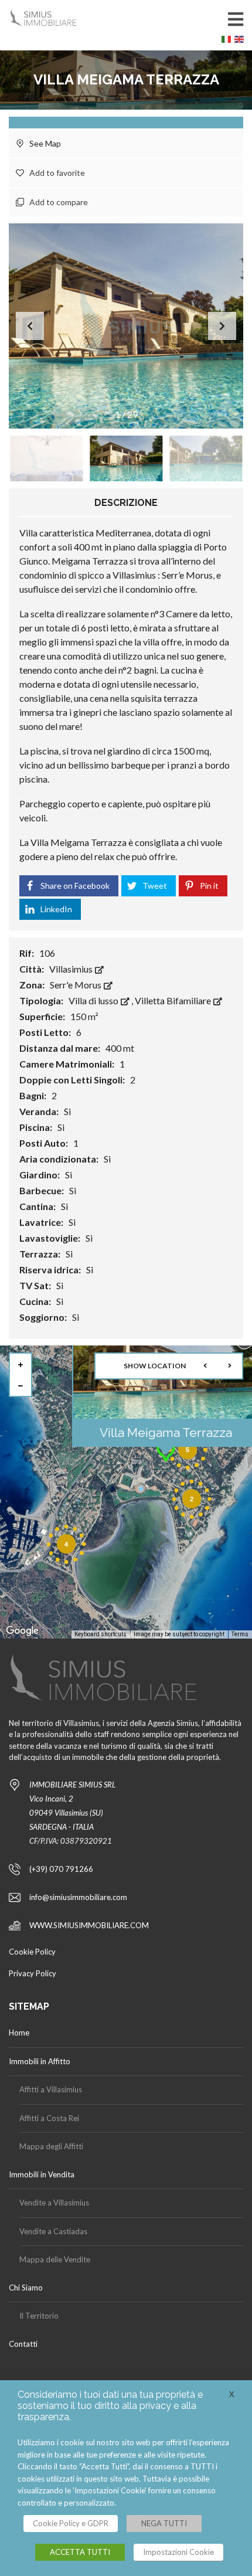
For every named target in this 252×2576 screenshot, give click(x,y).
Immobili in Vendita (42, 2174)
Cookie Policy (32, 1952)
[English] (241, 42)
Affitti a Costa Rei (49, 2118)
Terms (240, 1634)
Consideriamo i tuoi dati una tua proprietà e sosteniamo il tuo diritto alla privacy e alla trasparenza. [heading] (110, 2406)
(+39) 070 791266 (61, 1869)
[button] (222, 326)
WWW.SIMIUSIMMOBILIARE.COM (89, 1925)
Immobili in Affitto (40, 2061)
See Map (44, 143)
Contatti (23, 2344)
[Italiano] (228, 42)
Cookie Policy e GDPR (71, 2523)
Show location (155, 1366)
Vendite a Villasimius (54, 2203)
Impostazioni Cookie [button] (178, 2552)
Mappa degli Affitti (51, 2146)
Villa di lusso (94, 1000)
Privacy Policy (33, 1973)
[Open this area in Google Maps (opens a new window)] (22, 1631)
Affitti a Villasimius (51, 2089)
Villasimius (72, 969)
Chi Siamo (26, 2288)
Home (19, 2033)
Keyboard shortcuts (101, 1634)
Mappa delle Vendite (55, 2259)
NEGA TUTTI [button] (164, 2523)
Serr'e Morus (76, 985)
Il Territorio (39, 2316)
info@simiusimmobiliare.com (78, 1897)
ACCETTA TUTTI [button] (80, 2552)
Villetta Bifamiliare (174, 1000)
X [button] (232, 2394)
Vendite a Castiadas (53, 2231)
